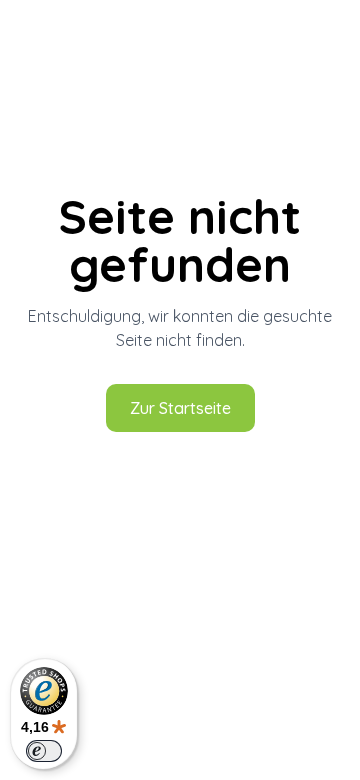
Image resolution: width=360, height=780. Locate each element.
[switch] (44, 751)
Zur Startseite (180, 408)
